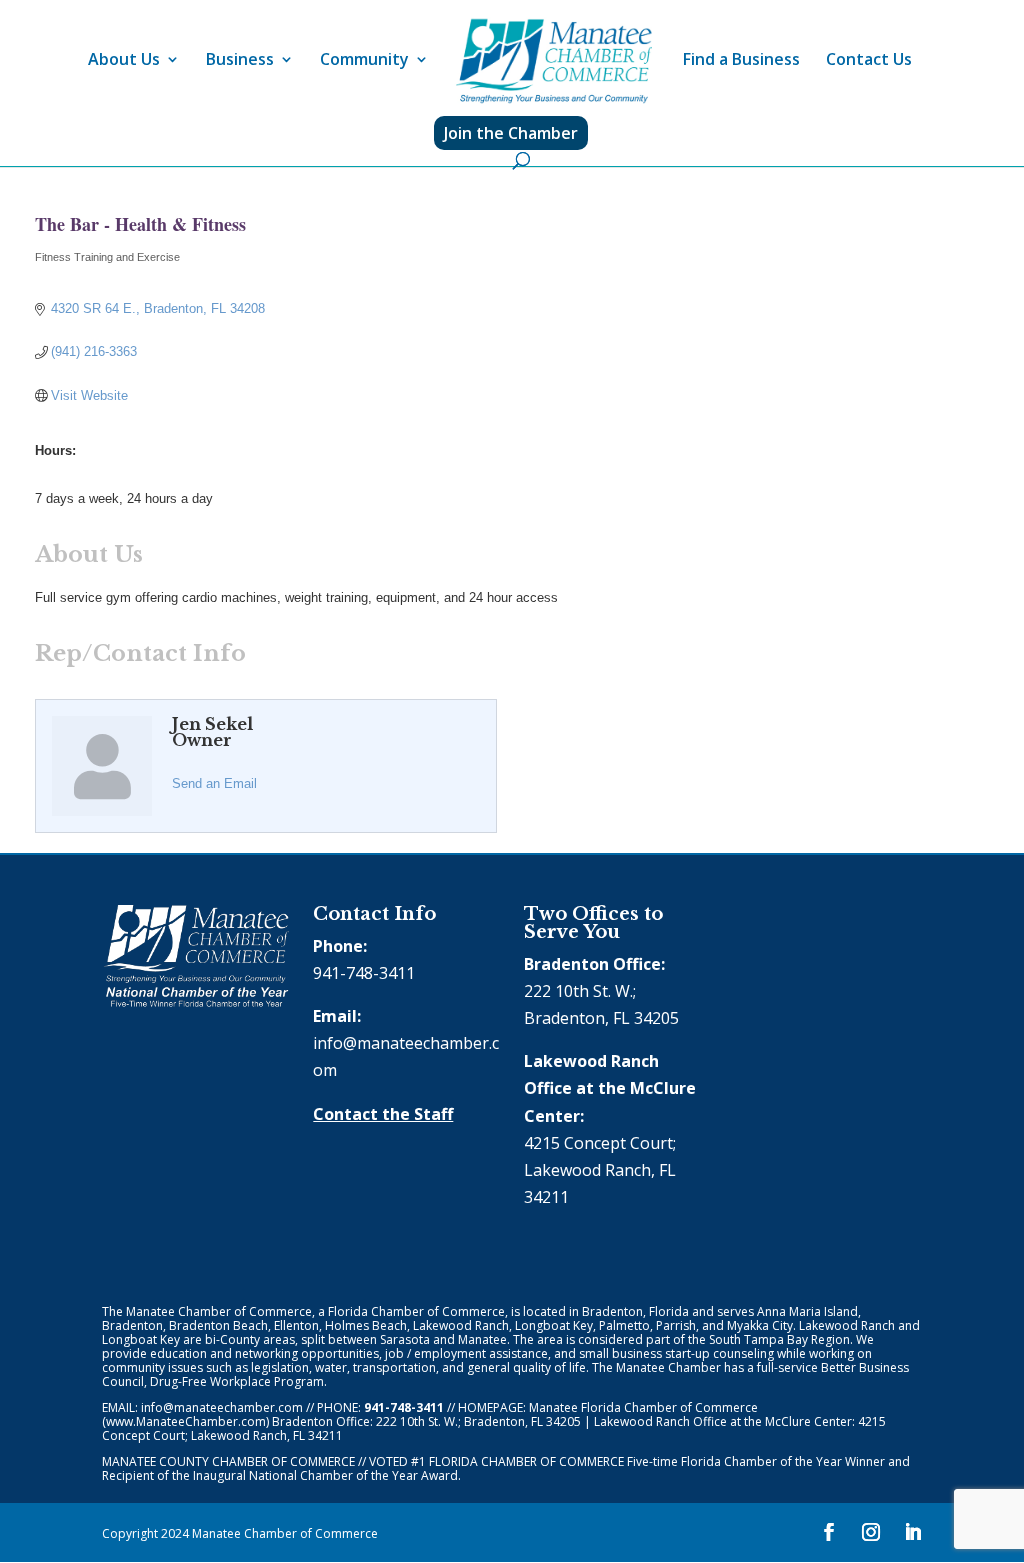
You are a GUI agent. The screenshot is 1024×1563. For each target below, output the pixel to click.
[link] (554, 61)
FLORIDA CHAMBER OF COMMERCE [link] (526, 1461)
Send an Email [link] (214, 783)
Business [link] (240, 61)
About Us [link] (124, 61)
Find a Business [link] (741, 61)
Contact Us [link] (869, 61)
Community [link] (364, 61)
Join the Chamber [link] (511, 133)
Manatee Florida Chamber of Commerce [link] (643, 1407)
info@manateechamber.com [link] (222, 1407)
